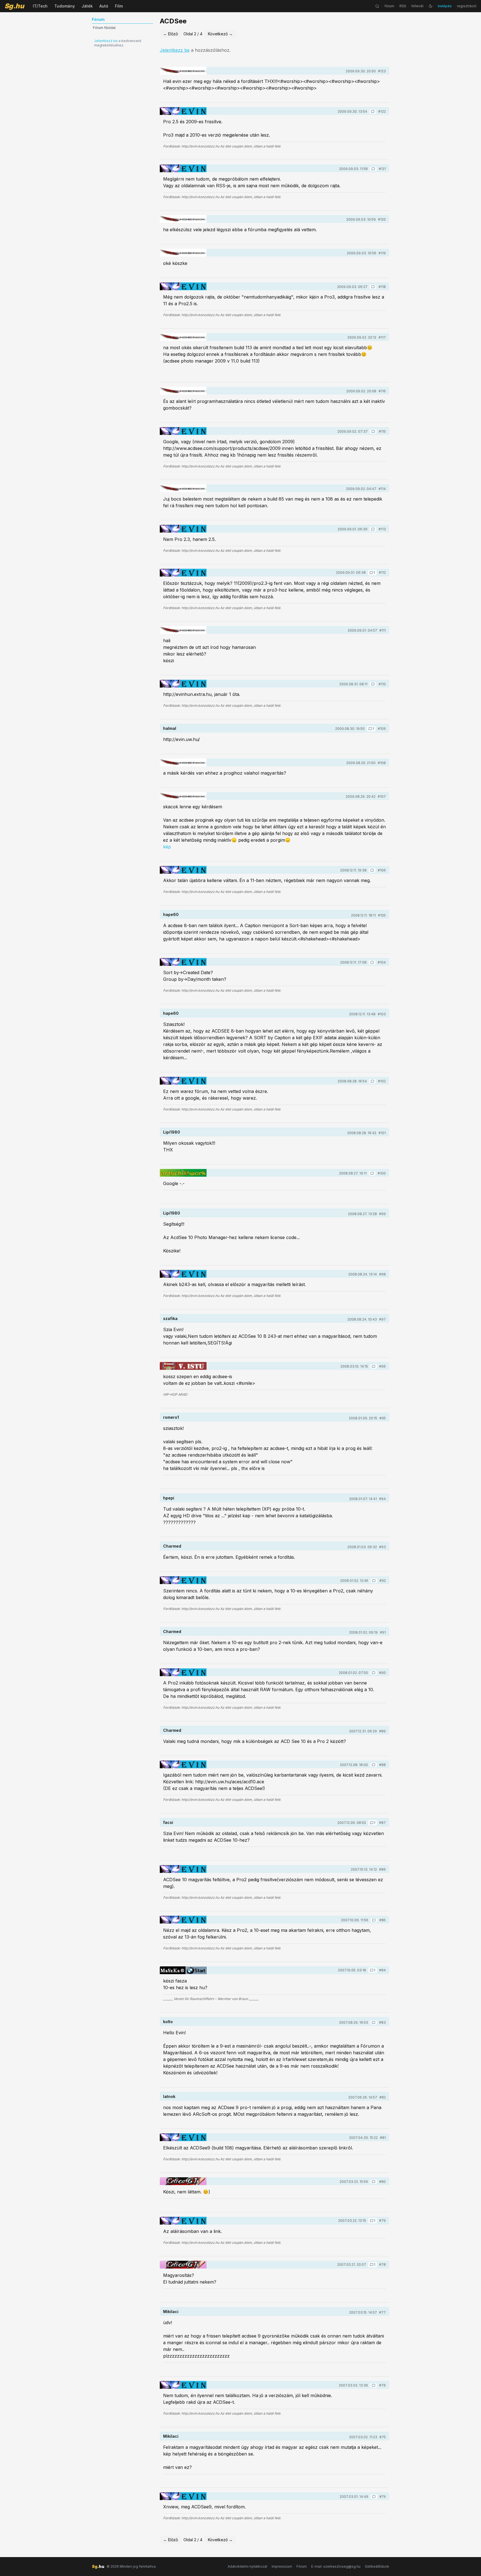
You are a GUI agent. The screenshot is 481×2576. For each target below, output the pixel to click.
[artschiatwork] (183, 1173)
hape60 (171, 914)
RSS (403, 6)
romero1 (171, 1417)
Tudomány (65, 6)
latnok (169, 2096)
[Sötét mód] (431, 6)
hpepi (169, 1498)
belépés (445, 6)
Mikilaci (171, 2312)
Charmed (172, 1546)
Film (119, 6)
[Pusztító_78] (183, 71)
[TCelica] (183, 2181)
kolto (168, 2022)
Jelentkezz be (106, 41)
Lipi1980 (172, 1132)
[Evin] (183, 111)
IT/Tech (40, 6)
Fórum (302, 2566)
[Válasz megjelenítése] (373, 112)
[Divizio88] (183, 1366)
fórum (389, 6)
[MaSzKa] (183, 1970)
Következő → (220, 34)
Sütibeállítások (377, 2566)
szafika (170, 1318)
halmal (170, 728)
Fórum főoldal (104, 28)
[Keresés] (377, 6)
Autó (104, 6)
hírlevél (417, 6)
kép (167, 847)
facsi (168, 1822)
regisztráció (467, 6)
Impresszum (282, 2566)
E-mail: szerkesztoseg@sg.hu (336, 2566)
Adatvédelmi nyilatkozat (247, 2566)
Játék (87, 6)
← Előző (170, 34)
